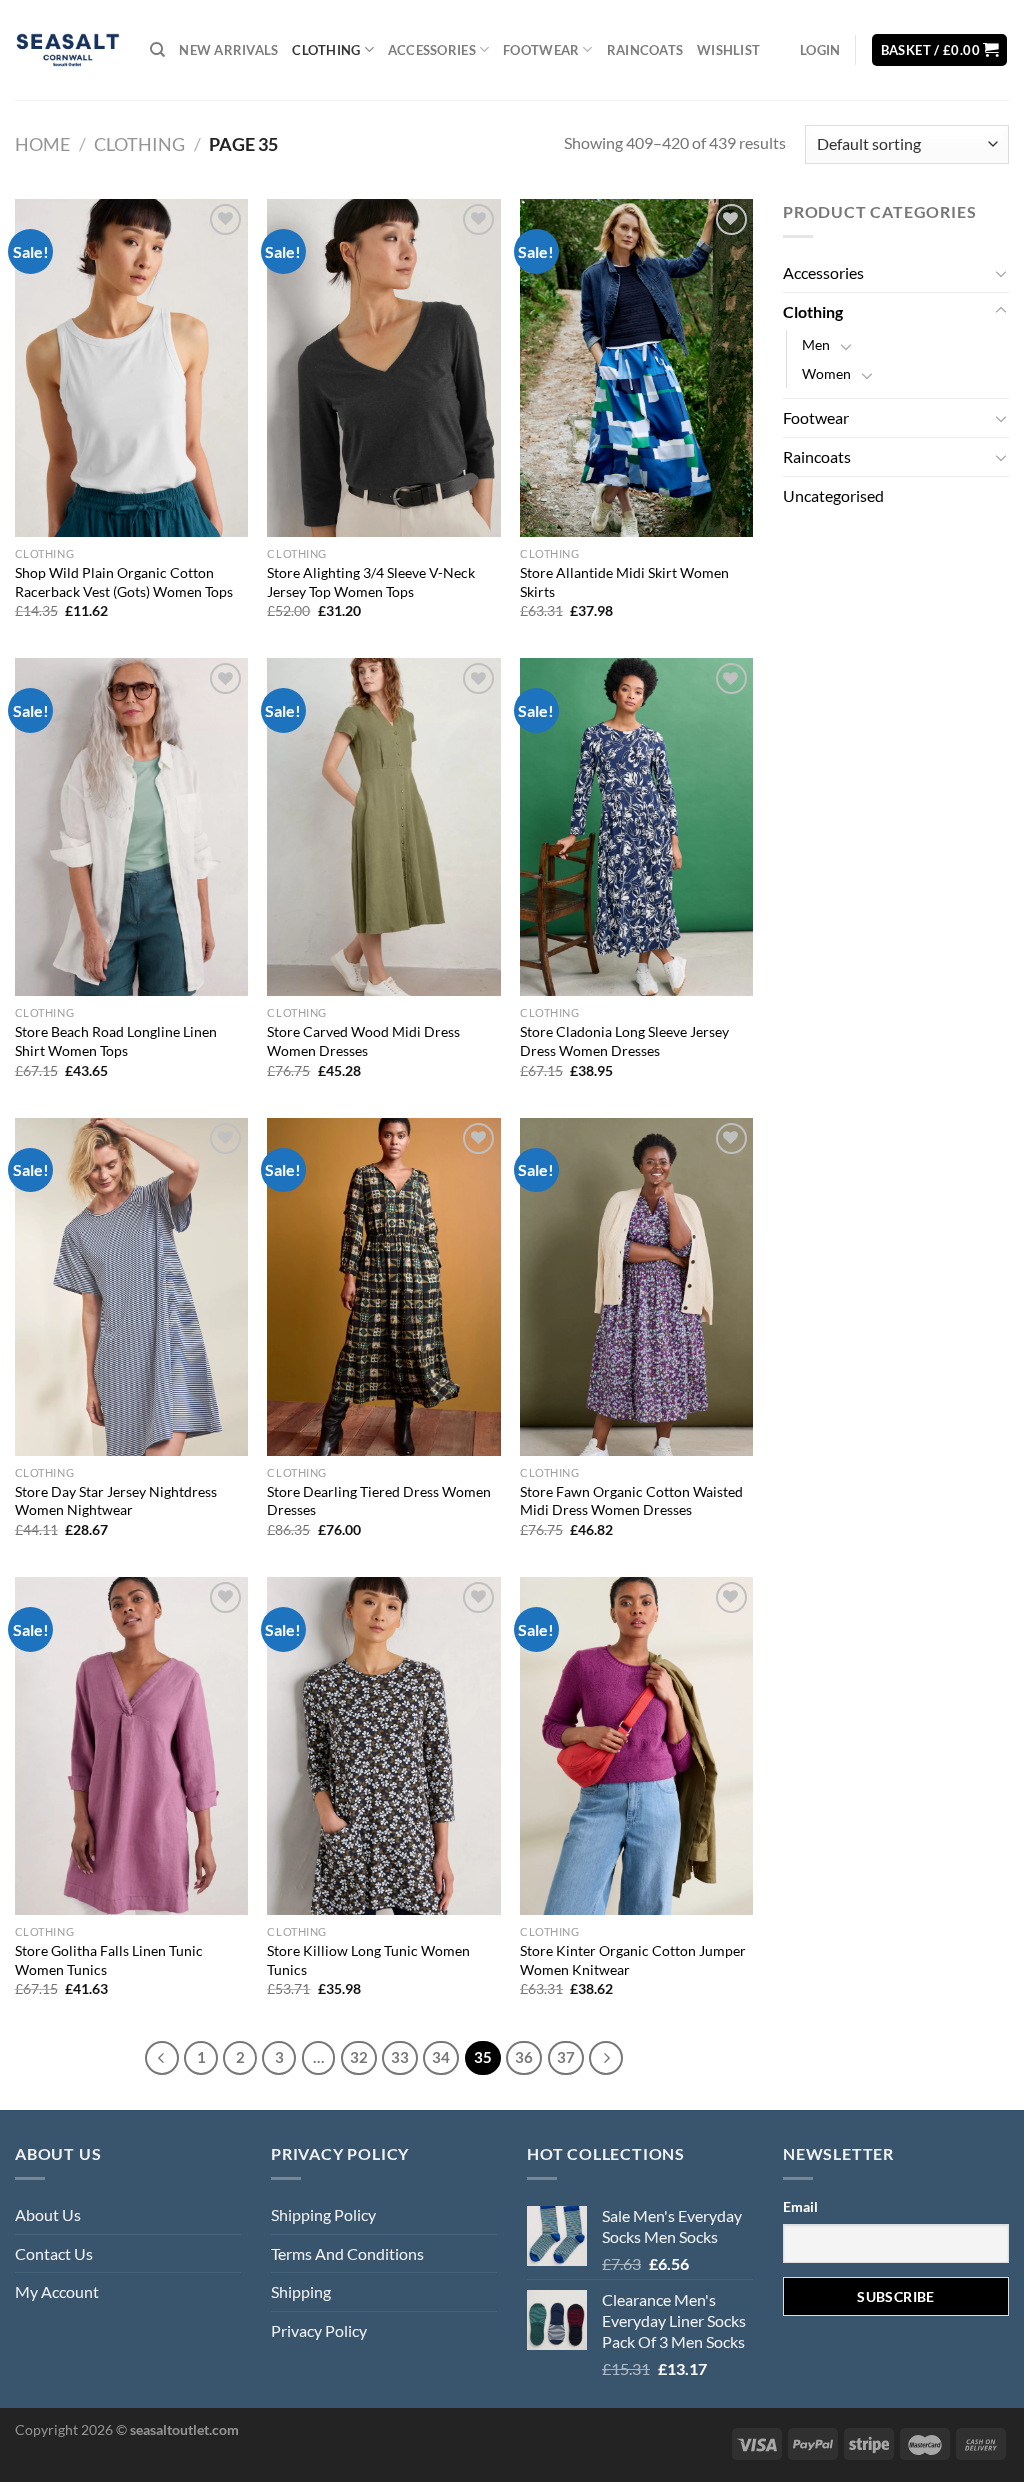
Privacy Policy (319, 2330)
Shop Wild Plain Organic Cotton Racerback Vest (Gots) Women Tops (124, 582)
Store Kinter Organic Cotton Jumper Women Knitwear (633, 1960)
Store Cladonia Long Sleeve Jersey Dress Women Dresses (624, 1041)
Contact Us (54, 2253)
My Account (57, 2291)
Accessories (432, 50)
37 (566, 2057)
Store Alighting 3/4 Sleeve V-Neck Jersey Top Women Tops (371, 582)
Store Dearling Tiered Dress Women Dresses (379, 1501)
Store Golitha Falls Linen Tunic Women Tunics (109, 1960)
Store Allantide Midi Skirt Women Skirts (624, 582)
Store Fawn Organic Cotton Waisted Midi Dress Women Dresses (631, 1501)
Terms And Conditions (347, 2253)
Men (816, 344)
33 (400, 2057)
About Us (48, 2214)
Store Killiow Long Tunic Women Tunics (368, 1960)
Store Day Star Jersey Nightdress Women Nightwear (116, 1501)
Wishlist (728, 50)
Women (826, 373)
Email (800, 2206)
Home (42, 144)
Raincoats (645, 50)
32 (359, 2057)
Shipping (301, 2291)
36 (524, 2057)
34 (441, 2057)
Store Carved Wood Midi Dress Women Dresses (363, 1041)
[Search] (157, 50)
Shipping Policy (323, 2214)
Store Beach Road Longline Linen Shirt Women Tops (116, 1041)
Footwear (541, 50)
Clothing (326, 50)
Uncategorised (833, 495)
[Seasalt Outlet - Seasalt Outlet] (67, 49)
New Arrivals (228, 50)
